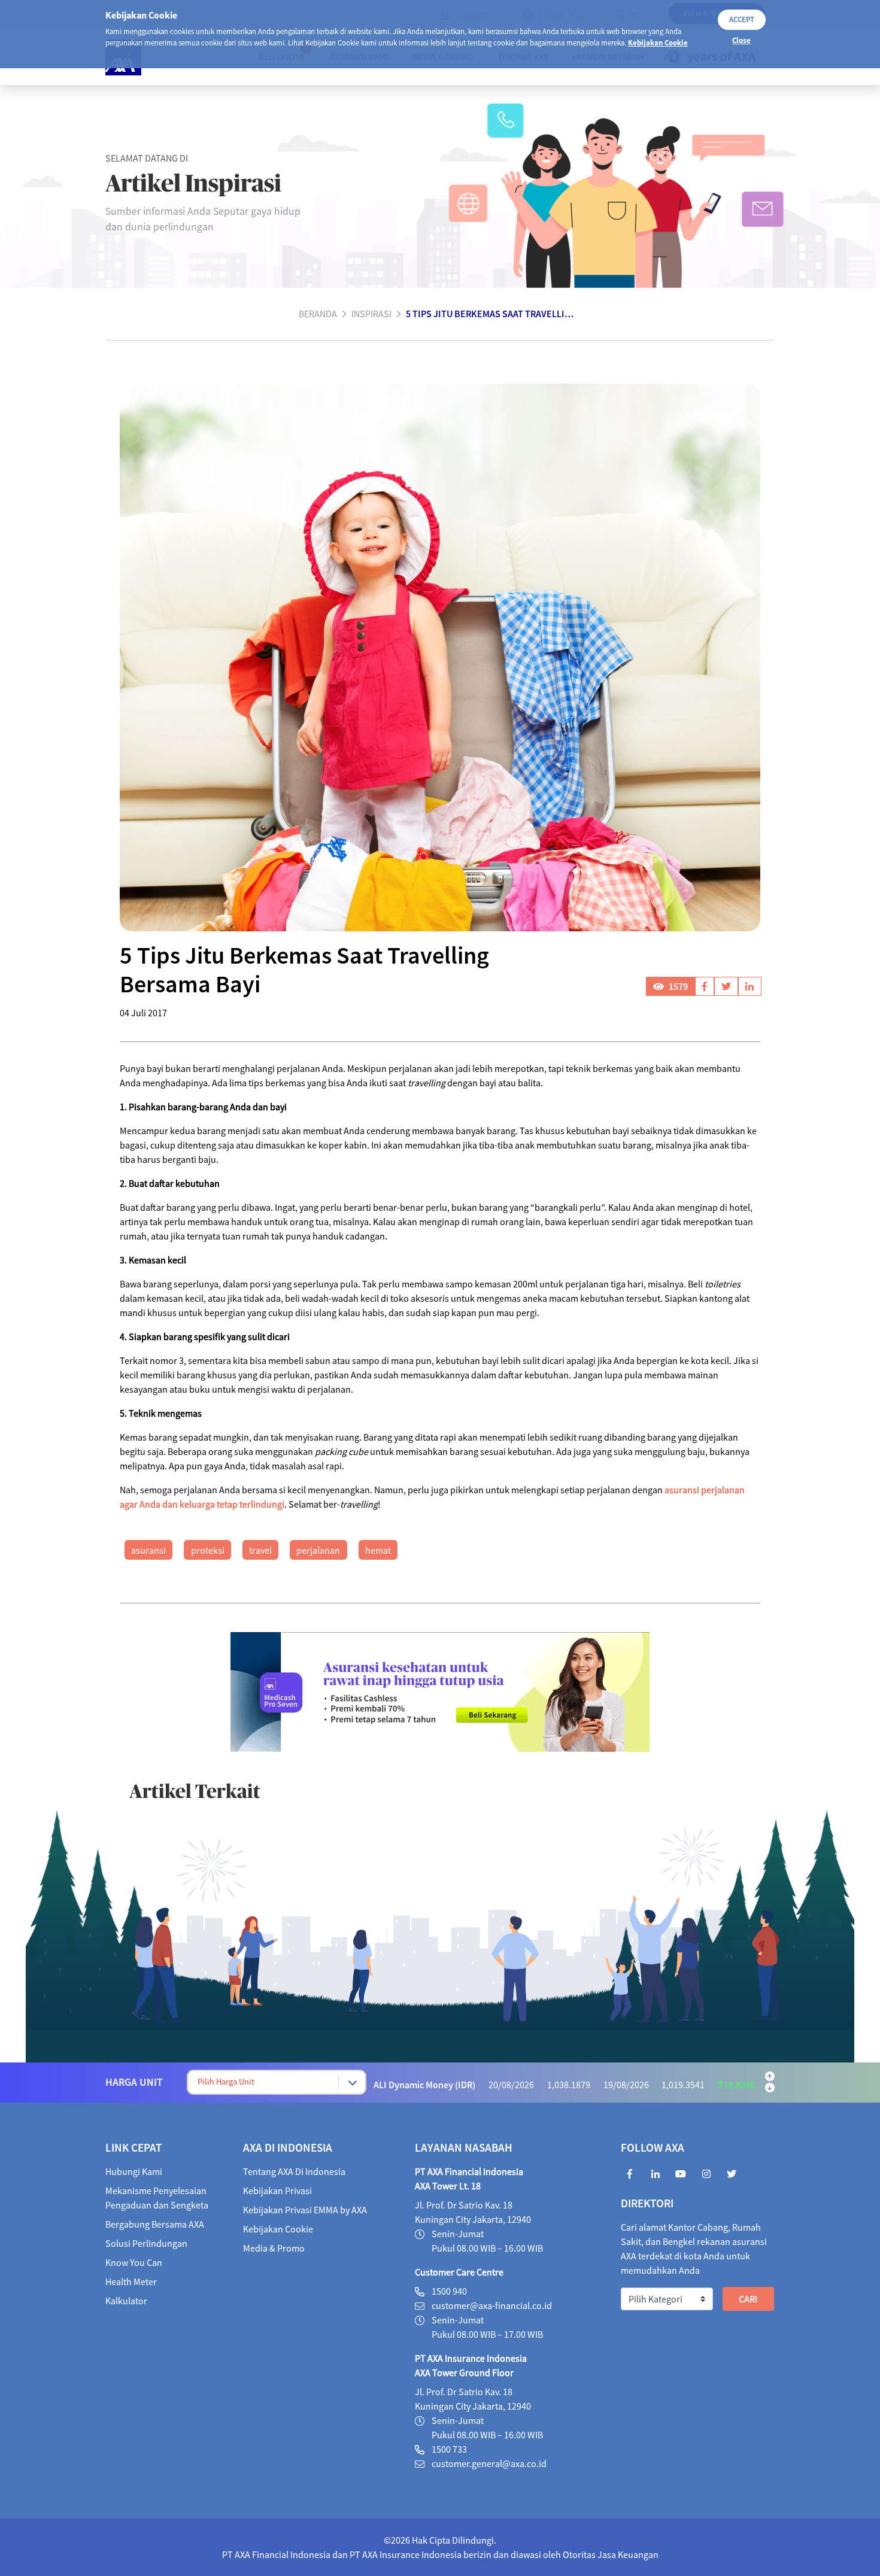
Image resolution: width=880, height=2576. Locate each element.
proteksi (208, 1550)
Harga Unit (134, 2082)
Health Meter (131, 2282)
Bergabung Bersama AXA (155, 2224)
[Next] (770, 2088)
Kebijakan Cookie (658, 42)
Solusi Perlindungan (146, 2243)
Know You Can (134, 2262)
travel (260, 1550)
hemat (378, 1550)
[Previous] (770, 2076)
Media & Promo (274, 2248)
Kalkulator (126, 2301)
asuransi (148, 1550)
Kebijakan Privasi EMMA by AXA (305, 2210)
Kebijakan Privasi (277, 2191)
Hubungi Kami (134, 2171)
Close (741, 40)
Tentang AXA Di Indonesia (294, 2171)
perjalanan (318, 1550)
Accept (742, 19)
